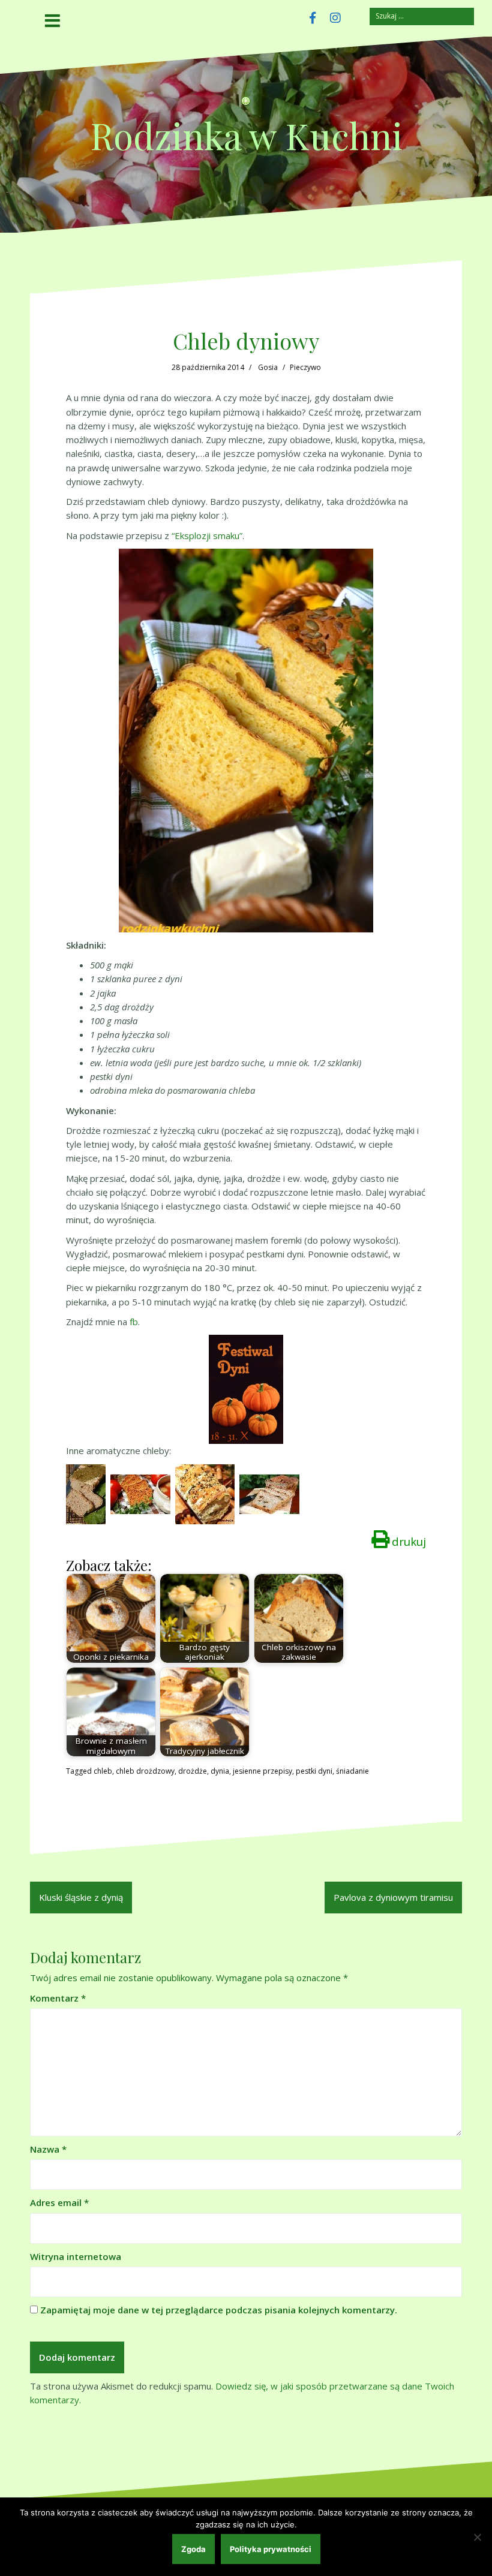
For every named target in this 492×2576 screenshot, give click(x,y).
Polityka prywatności (271, 2549)
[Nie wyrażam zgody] (477, 2537)
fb (134, 1322)
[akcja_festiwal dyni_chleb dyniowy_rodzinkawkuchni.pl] (246, 1389)
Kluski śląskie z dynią (81, 1897)
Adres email (59, 2202)
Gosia (268, 367)
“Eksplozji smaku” (207, 535)
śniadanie (352, 1771)
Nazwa (48, 2149)
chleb (103, 1771)
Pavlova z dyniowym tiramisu (393, 1897)
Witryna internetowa (76, 2256)
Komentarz (58, 1998)
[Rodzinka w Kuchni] (246, 105)
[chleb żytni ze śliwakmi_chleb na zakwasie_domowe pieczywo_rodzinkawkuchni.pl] (269, 1493)
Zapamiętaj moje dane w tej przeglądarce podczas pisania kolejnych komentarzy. (219, 2310)
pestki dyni (314, 1771)
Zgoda (193, 2549)
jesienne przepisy (262, 1771)
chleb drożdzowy (145, 1771)
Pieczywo (305, 367)
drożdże (193, 1771)
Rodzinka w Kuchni (246, 135)
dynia (220, 1771)
